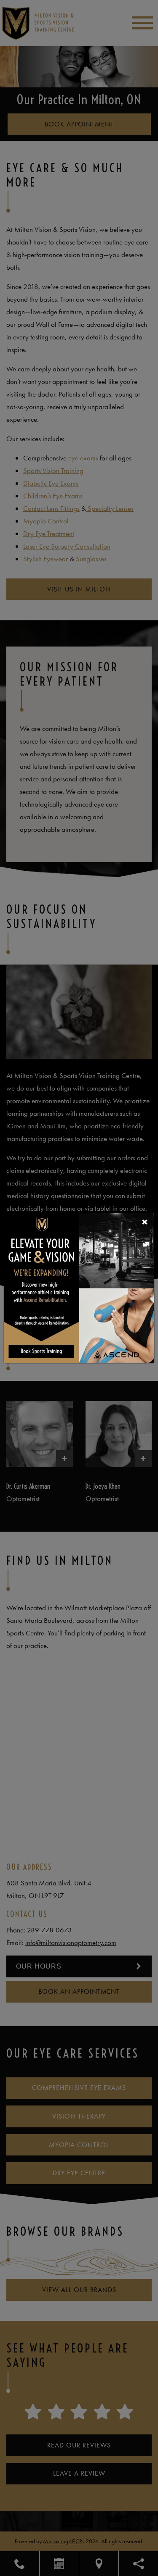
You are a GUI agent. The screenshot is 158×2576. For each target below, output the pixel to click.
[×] (79, 1287)
